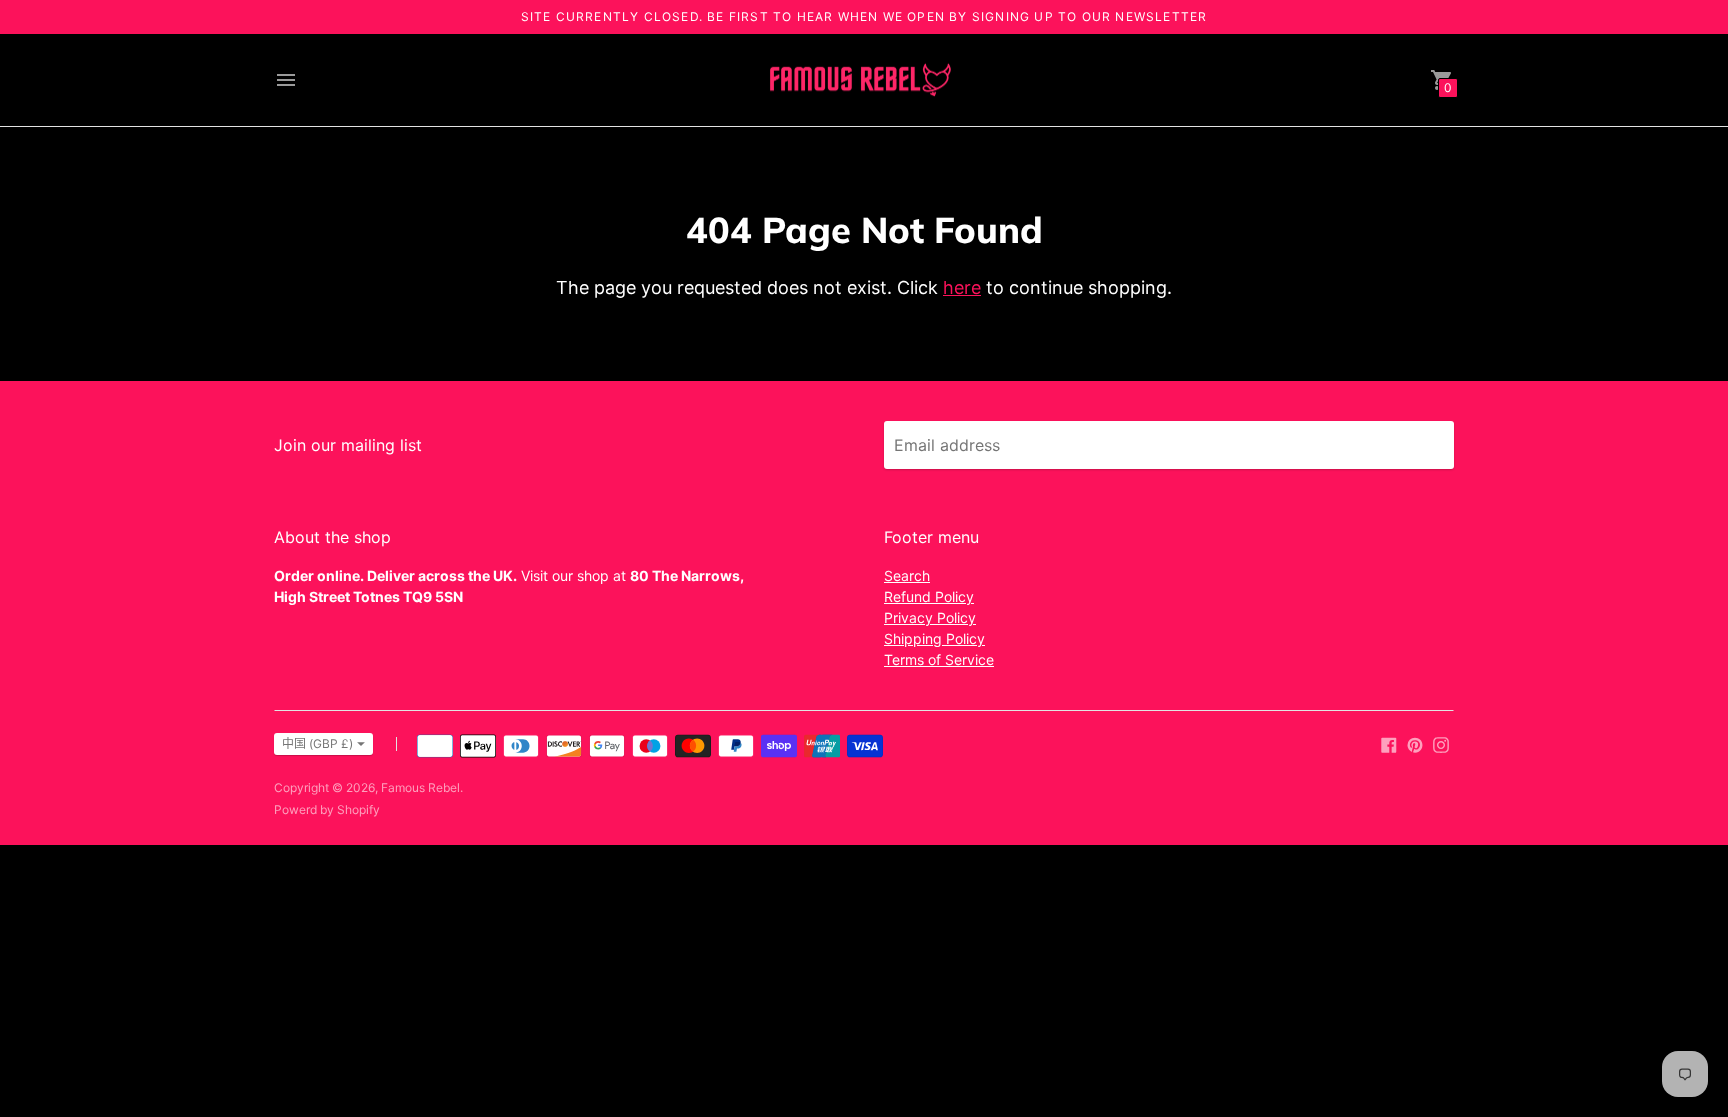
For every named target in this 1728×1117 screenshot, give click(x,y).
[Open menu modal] (286, 80)
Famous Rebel (420, 787)
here (962, 287)
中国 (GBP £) (317, 743)
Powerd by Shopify (327, 809)
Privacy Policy (930, 617)
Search (907, 575)
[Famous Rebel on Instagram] (1441, 743)
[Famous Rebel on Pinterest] (1415, 743)
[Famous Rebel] (859, 80)
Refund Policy (929, 596)
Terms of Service (939, 659)
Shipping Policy (934, 638)
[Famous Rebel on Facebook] (1389, 743)
